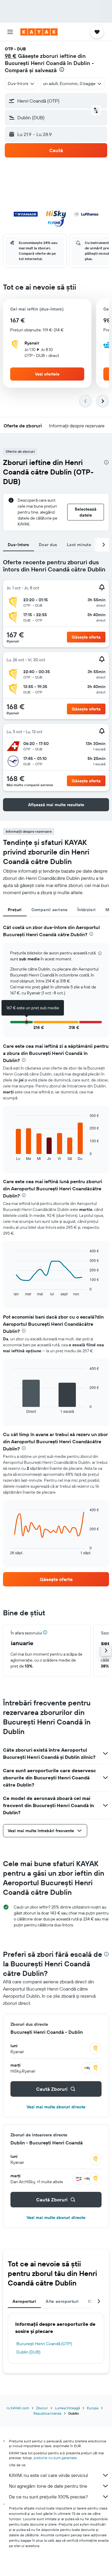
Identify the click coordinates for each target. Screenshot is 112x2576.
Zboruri (42, 2408)
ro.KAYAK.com (18, 2408)
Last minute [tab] (79, 545)
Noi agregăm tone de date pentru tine (48, 2486)
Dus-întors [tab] (19, 545)
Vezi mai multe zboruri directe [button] (56, 2107)
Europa (93, 2408)
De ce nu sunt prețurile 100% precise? (48, 2497)
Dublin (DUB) (28, 2352)
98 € (11, 56)
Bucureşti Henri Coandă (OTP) (44, 2344)
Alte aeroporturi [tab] (62, 2301)
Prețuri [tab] (15, 910)
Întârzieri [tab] (87, 910)
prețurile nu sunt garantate (55, 2458)
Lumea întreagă (67, 2408)
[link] (56, 1579)
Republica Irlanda (47, 2413)
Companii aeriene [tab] (50, 910)
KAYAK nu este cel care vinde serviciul (49, 2475)
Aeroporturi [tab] (24, 2301)
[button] (10, 32)
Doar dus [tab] (48, 545)
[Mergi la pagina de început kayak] (39, 32)
